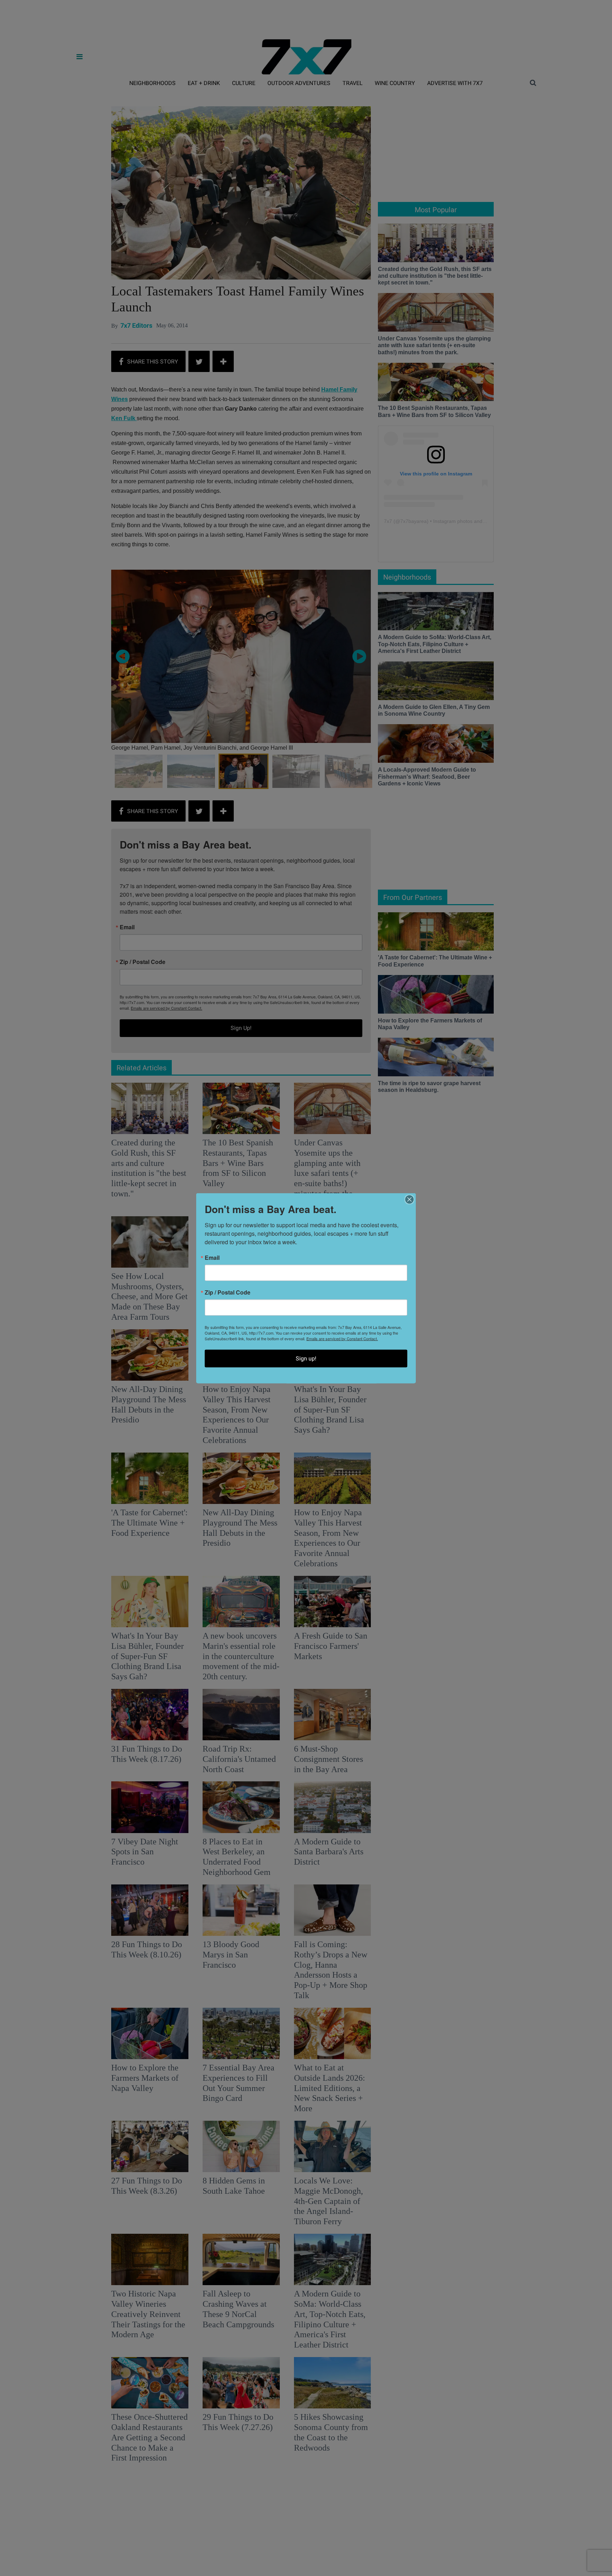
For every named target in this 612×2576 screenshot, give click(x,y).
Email (212, 1257)
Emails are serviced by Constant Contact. (342, 1338)
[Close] (409, 1199)
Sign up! (306, 1358)
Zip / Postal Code (228, 1292)
